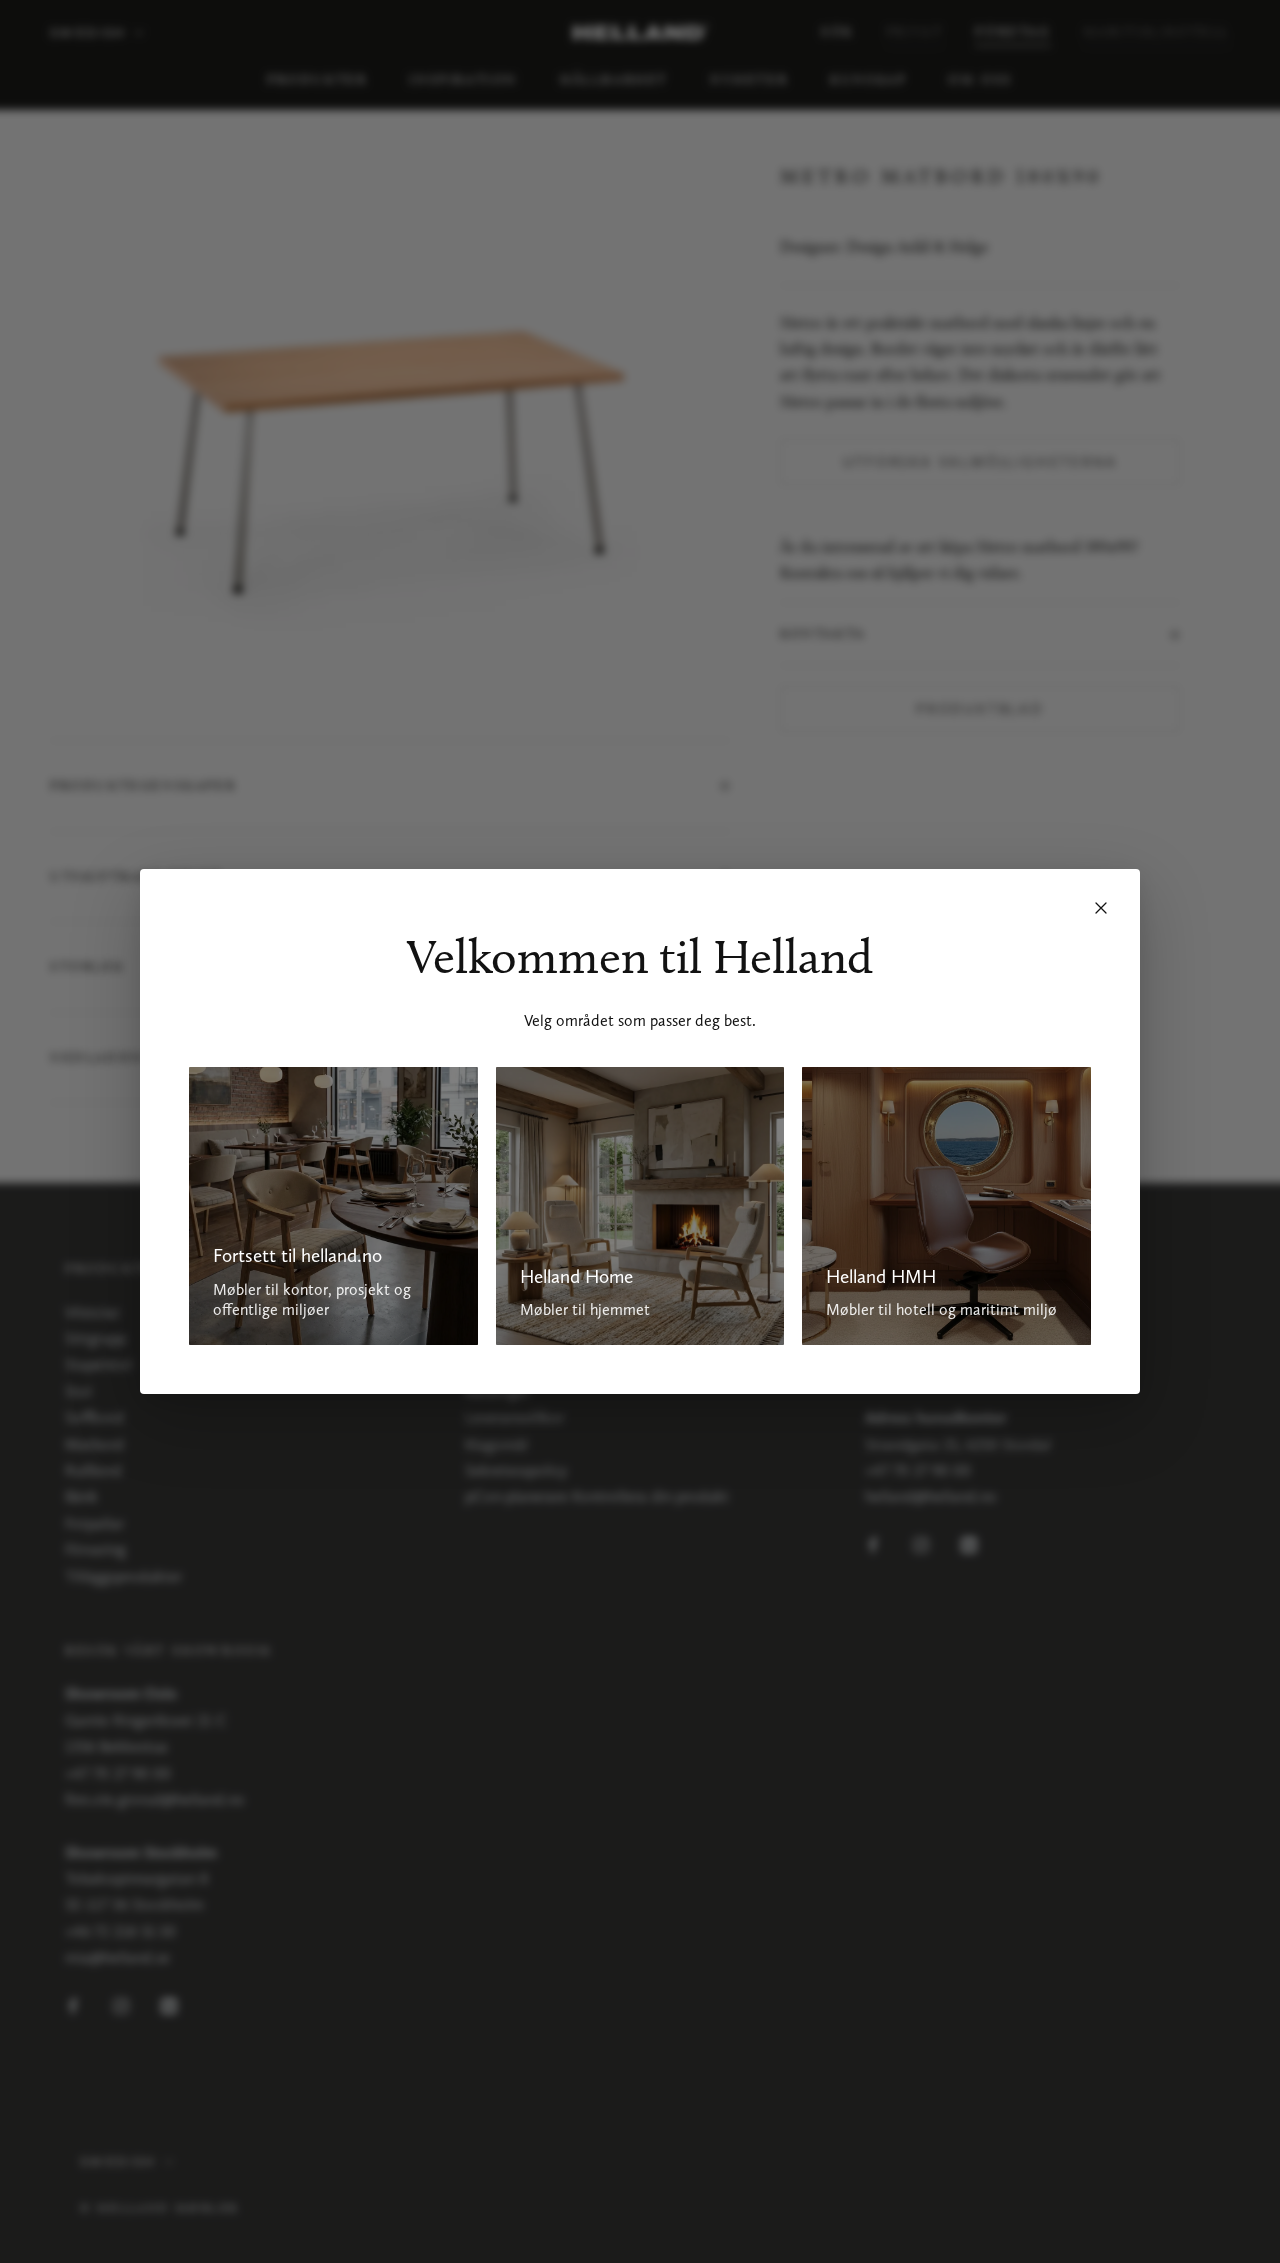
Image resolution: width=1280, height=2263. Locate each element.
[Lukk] (1101, 908)
